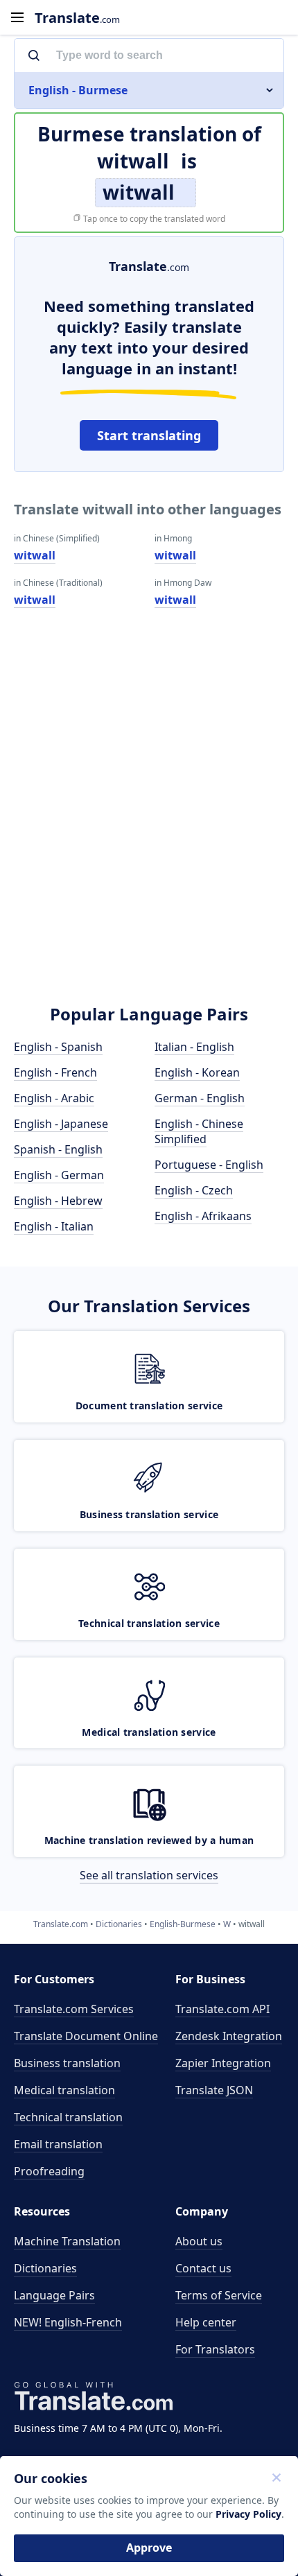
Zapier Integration (223, 2063)
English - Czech (194, 1190)
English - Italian (54, 1226)
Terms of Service (219, 2295)
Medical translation (64, 2090)
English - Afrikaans (203, 1216)
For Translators (215, 2349)
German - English (200, 1098)
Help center (206, 2322)
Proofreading (49, 2171)
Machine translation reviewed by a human (149, 1840)
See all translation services (149, 1875)
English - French (55, 1072)
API (222, 2009)
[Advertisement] (149, 826)
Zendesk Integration (229, 2036)
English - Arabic (54, 1098)
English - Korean (197, 1072)
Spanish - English (58, 1149)
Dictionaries (45, 2268)
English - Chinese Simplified (199, 1131)
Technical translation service (149, 1623)
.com (77, 18)
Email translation (58, 2144)
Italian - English (194, 1047)
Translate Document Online (86, 2036)
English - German (59, 1175)
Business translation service (149, 1514)
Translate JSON (214, 2090)
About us (199, 2241)
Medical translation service (149, 1732)
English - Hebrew (58, 1201)
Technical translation (68, 2117)
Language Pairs (54, 2295)
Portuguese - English (209, 1165)
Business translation (67, 2063)
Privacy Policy (248, 2514)
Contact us (203, 2268)
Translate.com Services (74, 2009)
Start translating (149, 435)
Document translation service (149, 1406)
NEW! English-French (68, 2322)
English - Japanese (61, 1124)
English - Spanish (58, 1047)
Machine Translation (67, 2241)
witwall (35, 555)
